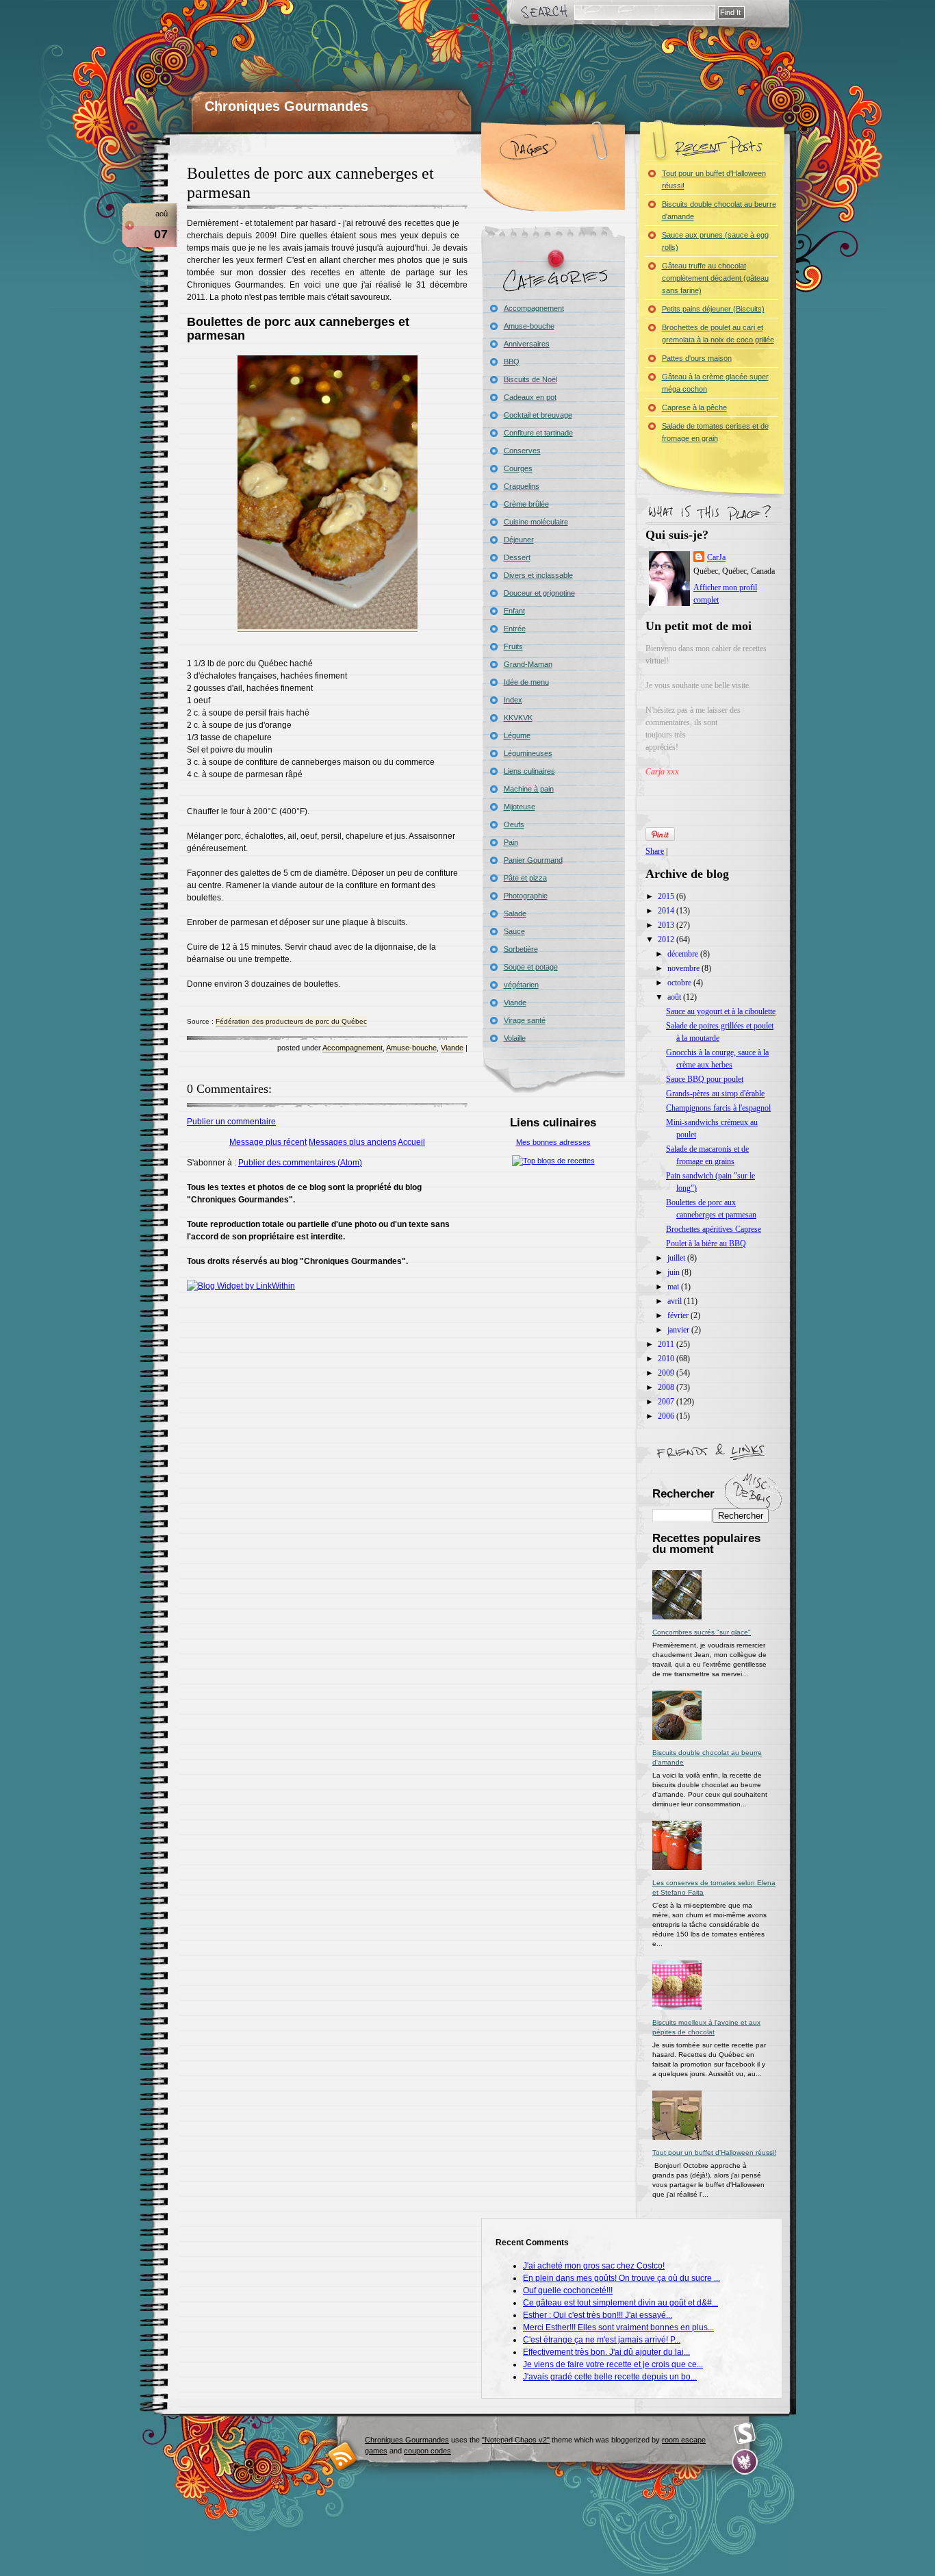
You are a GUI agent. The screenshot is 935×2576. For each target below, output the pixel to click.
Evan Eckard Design (745, 2462)
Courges (518, 468)
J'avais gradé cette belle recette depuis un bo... (610, 2377)
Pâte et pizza (525, 878)
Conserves (522, 451)
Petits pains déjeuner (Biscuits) (713, 309)
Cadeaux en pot (530, 397)
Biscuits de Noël (530, 379)
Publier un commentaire (231, 1122)
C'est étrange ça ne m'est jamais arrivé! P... (602, 2340)
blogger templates (343, 2456)
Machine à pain (529, 789)
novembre (684, 968)
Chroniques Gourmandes (286, 106)
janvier (679, 1330)
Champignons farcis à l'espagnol (718, 1108)
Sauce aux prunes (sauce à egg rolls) (715, 241)
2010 (667, 1359)
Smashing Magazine (745, 2434)
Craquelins (522, 486)
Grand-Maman (528, 664)
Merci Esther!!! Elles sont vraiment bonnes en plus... (618, 2327)
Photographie (526, 896)
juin (675, 1272)
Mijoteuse (520, 807)
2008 (667, 1387)
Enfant (514, 611)
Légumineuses (528, 753)
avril (676, 1301)
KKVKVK (518, 718)
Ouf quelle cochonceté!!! (568, 2290)
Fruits (513, 646)
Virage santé (525, 1020)
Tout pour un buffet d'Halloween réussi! (714, 179)
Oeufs (514, 824)
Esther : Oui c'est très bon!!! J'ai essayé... (598, 2315)
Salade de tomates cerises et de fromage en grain (715, 432)
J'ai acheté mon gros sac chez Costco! (594, 2266)
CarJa (716, 557)
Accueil (411, 1142)
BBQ (512, 362)
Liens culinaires (529, 771)
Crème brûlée (526, 504)
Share (655, 851)
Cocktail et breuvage (538, 415)
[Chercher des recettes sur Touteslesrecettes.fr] (553, 1161)
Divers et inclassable (538, 575)
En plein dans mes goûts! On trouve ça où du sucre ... (622, 2278)
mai (674, 1287)
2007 (667, 1402)
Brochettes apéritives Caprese (714, 1229)
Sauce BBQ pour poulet (705, 1079)
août (675, 997)
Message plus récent (268, 1142)
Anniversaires (527, 344)
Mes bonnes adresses (553, 1142)
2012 (667, 939)
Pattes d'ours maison (697, 358)
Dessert (517, 557)
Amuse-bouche (411, 1048)
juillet (677, 1258)
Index (513, 700)
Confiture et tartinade (538, 433)
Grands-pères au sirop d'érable (715, 1094)
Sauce (514, 931)
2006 (667, 1416)
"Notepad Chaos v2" (516, 2440)
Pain (511, 842)
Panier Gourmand (533, 860)
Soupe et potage (531, 967)
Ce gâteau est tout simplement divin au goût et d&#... (620, 2303)
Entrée (515, 629)
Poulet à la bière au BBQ (706, 1243)
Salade (515, 913)
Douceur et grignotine (539, 593)
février (679, 1315)
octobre (680, 983)
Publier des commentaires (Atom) (300, 1163)
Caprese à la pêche (694, 407)
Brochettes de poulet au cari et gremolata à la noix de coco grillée (718, 333)
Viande (452, 1048)
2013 (667, 925)
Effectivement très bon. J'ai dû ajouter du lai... (606, 2352)
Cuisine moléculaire (536, 522)
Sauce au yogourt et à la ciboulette (721, 1011)
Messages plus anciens (353, 1142)
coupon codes (427, 2451)
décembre (684, 954)
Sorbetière (521, 949)
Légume (517, 735)
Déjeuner (519, 540)
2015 (667, 896)
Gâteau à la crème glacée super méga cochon (715, 383)
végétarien (521, 985)
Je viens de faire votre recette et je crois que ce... (613, 2364)
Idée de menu (526, 682)
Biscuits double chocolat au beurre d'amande (719, 210)
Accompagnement (353, 1048)
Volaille (515, 1038)
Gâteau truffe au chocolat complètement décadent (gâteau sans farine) (715, 278)
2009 (667, 1373)
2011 (667, 1344)
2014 (667, 911)
